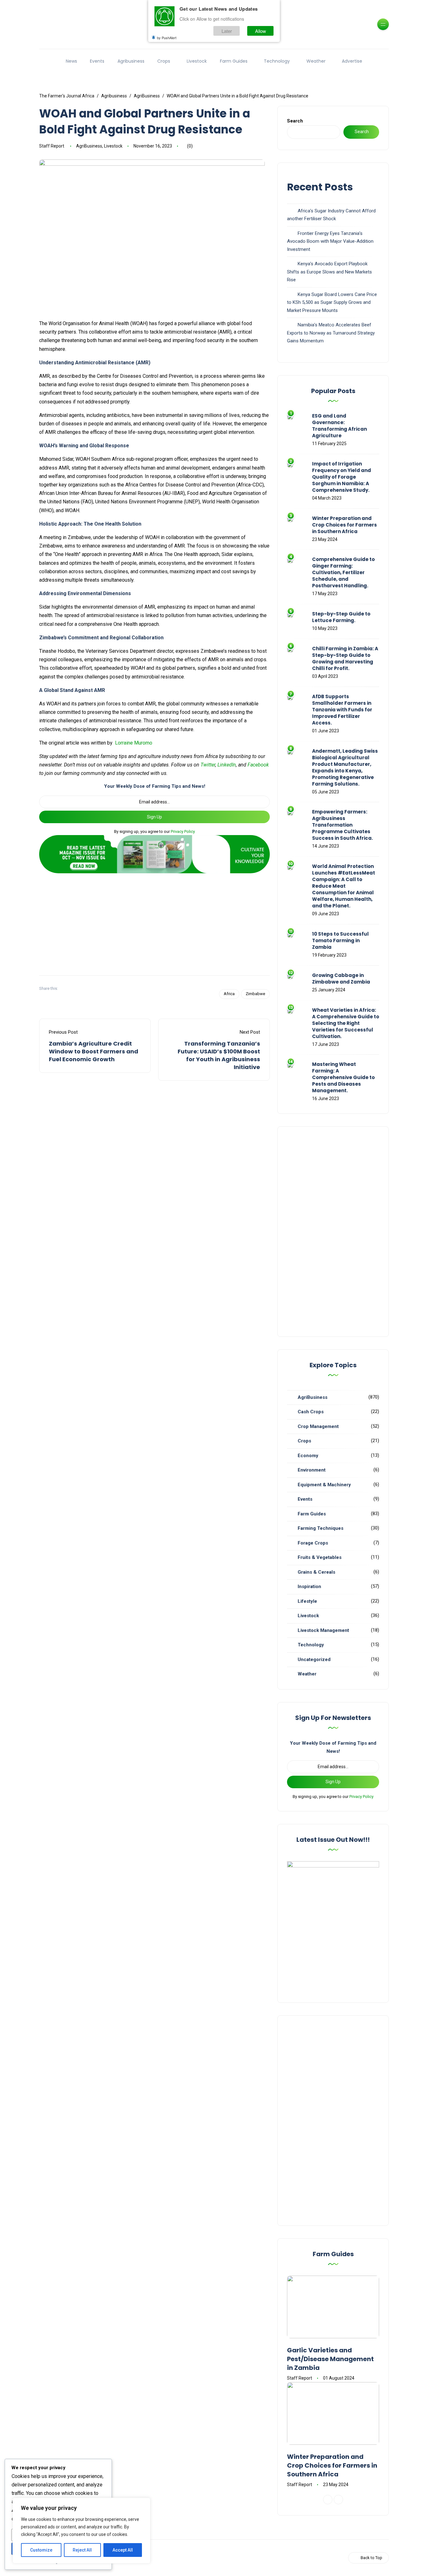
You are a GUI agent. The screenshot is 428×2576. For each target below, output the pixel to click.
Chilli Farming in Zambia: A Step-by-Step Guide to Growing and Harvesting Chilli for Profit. (345, 658)
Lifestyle (307, 1601)
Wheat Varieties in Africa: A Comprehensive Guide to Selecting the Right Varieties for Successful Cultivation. (346, 1023)
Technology (277, 61)
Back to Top (371, 2558)
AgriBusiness (89, 146)
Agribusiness (131, 61)
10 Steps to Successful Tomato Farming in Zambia (340, 940)
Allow (261, 31)
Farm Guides (234, 61)
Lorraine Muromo (134, 743)
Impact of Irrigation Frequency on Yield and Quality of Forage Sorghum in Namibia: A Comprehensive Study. (342, 477)
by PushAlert (167, 38)
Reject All (82, 2550)
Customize (41, 2550)
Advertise (352, 61)
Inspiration (309, 1587)
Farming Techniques (321, 1528)
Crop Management (318, 1426)
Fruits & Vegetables (320, 1557)
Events (97, 61)
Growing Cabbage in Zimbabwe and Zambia (341, 979)
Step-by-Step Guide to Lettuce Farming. (341, 617)
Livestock (197, 61)
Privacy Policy (183, 831)
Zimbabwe (255, 994)
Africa (229, 994)
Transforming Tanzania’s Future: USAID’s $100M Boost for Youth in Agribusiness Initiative (219, 1055)
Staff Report (52, 146)
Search (295, 121)
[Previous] (328, 2500)
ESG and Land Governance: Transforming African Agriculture (339, 426)
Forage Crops (313, 1543)
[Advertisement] (154, 922)
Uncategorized (314, 1659)
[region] (81, 2531)
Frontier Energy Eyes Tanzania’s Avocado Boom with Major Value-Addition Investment (330, 241)
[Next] (338, 2500)
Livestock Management (323, 1630)
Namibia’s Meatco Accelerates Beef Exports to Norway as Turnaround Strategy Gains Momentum (331, 333)
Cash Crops (311, 1412)
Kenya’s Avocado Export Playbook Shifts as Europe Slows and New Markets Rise (329, 272)
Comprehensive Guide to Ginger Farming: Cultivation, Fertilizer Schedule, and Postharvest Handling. (343, 572)
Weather (316, 61)
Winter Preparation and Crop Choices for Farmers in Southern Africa (344, 525)
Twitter (208, 765)
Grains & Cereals (316, 1572)
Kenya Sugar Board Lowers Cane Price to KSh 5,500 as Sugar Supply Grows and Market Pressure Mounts (332, 302)
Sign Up (154, 817)
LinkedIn (227, 765)
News (71, 61)
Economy (308, 1456)
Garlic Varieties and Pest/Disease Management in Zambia (330, 2359)
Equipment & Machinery (324, 1485)
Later (227, 31)
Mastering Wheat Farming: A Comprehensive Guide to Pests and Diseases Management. (343, 1077)
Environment (312, 1470)
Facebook (258, 765)
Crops (164, 61)
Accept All (123, 2550)
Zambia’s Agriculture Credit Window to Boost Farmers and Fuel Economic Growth (94, 1051)
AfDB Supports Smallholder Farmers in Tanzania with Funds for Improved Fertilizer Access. (342, 710)
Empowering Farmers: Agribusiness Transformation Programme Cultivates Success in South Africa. (342, 825)
